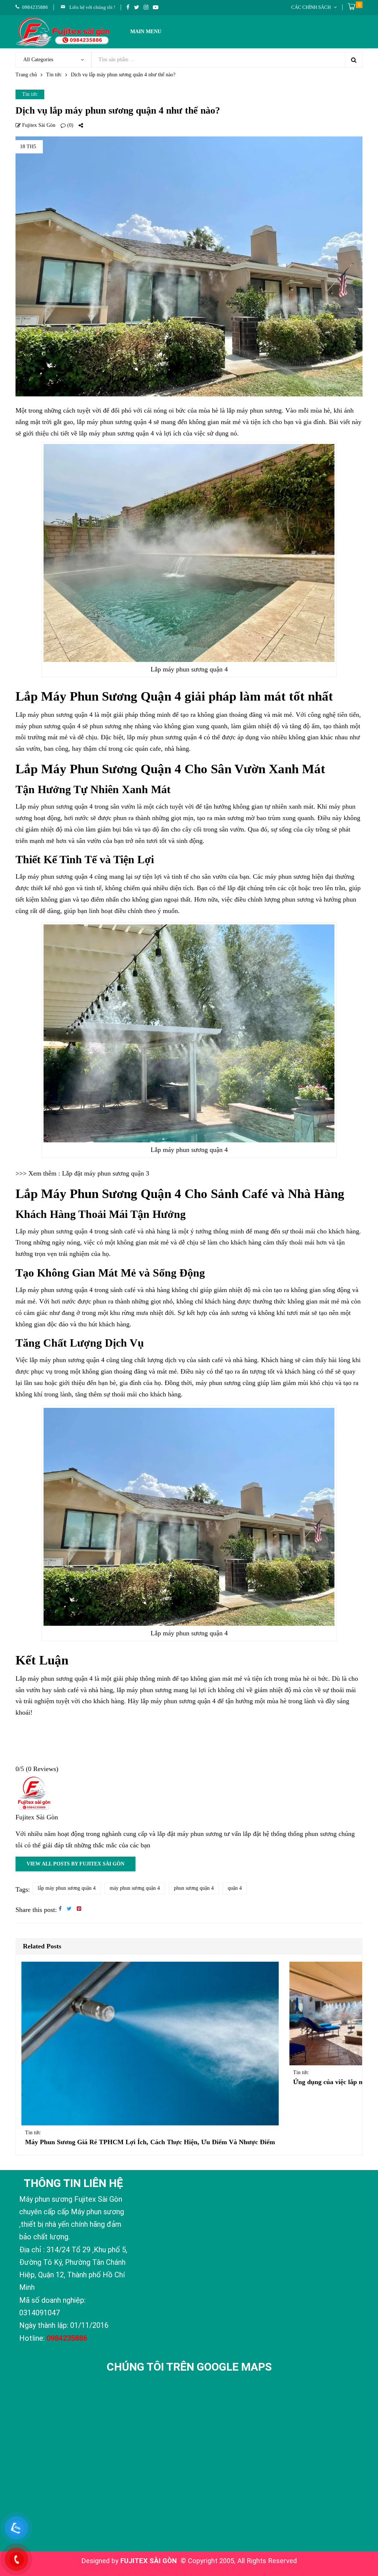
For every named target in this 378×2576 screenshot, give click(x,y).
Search (354, 60)
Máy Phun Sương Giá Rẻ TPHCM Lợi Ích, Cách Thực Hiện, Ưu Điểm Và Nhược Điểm (150, 2142)
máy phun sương (149, 1690)
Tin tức (54, 75)
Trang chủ (26, 75)
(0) (70, 125)
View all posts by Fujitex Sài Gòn (75, 1864)
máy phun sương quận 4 (135, 1888)
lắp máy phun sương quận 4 (67, 1888)
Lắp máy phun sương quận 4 (54, 715)
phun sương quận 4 (194, 1888)
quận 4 (235, 1888)
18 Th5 (28, 147)
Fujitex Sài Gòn (38, 125)
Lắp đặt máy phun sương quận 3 (106, 1173)
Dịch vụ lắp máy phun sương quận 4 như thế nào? (118, 110)
